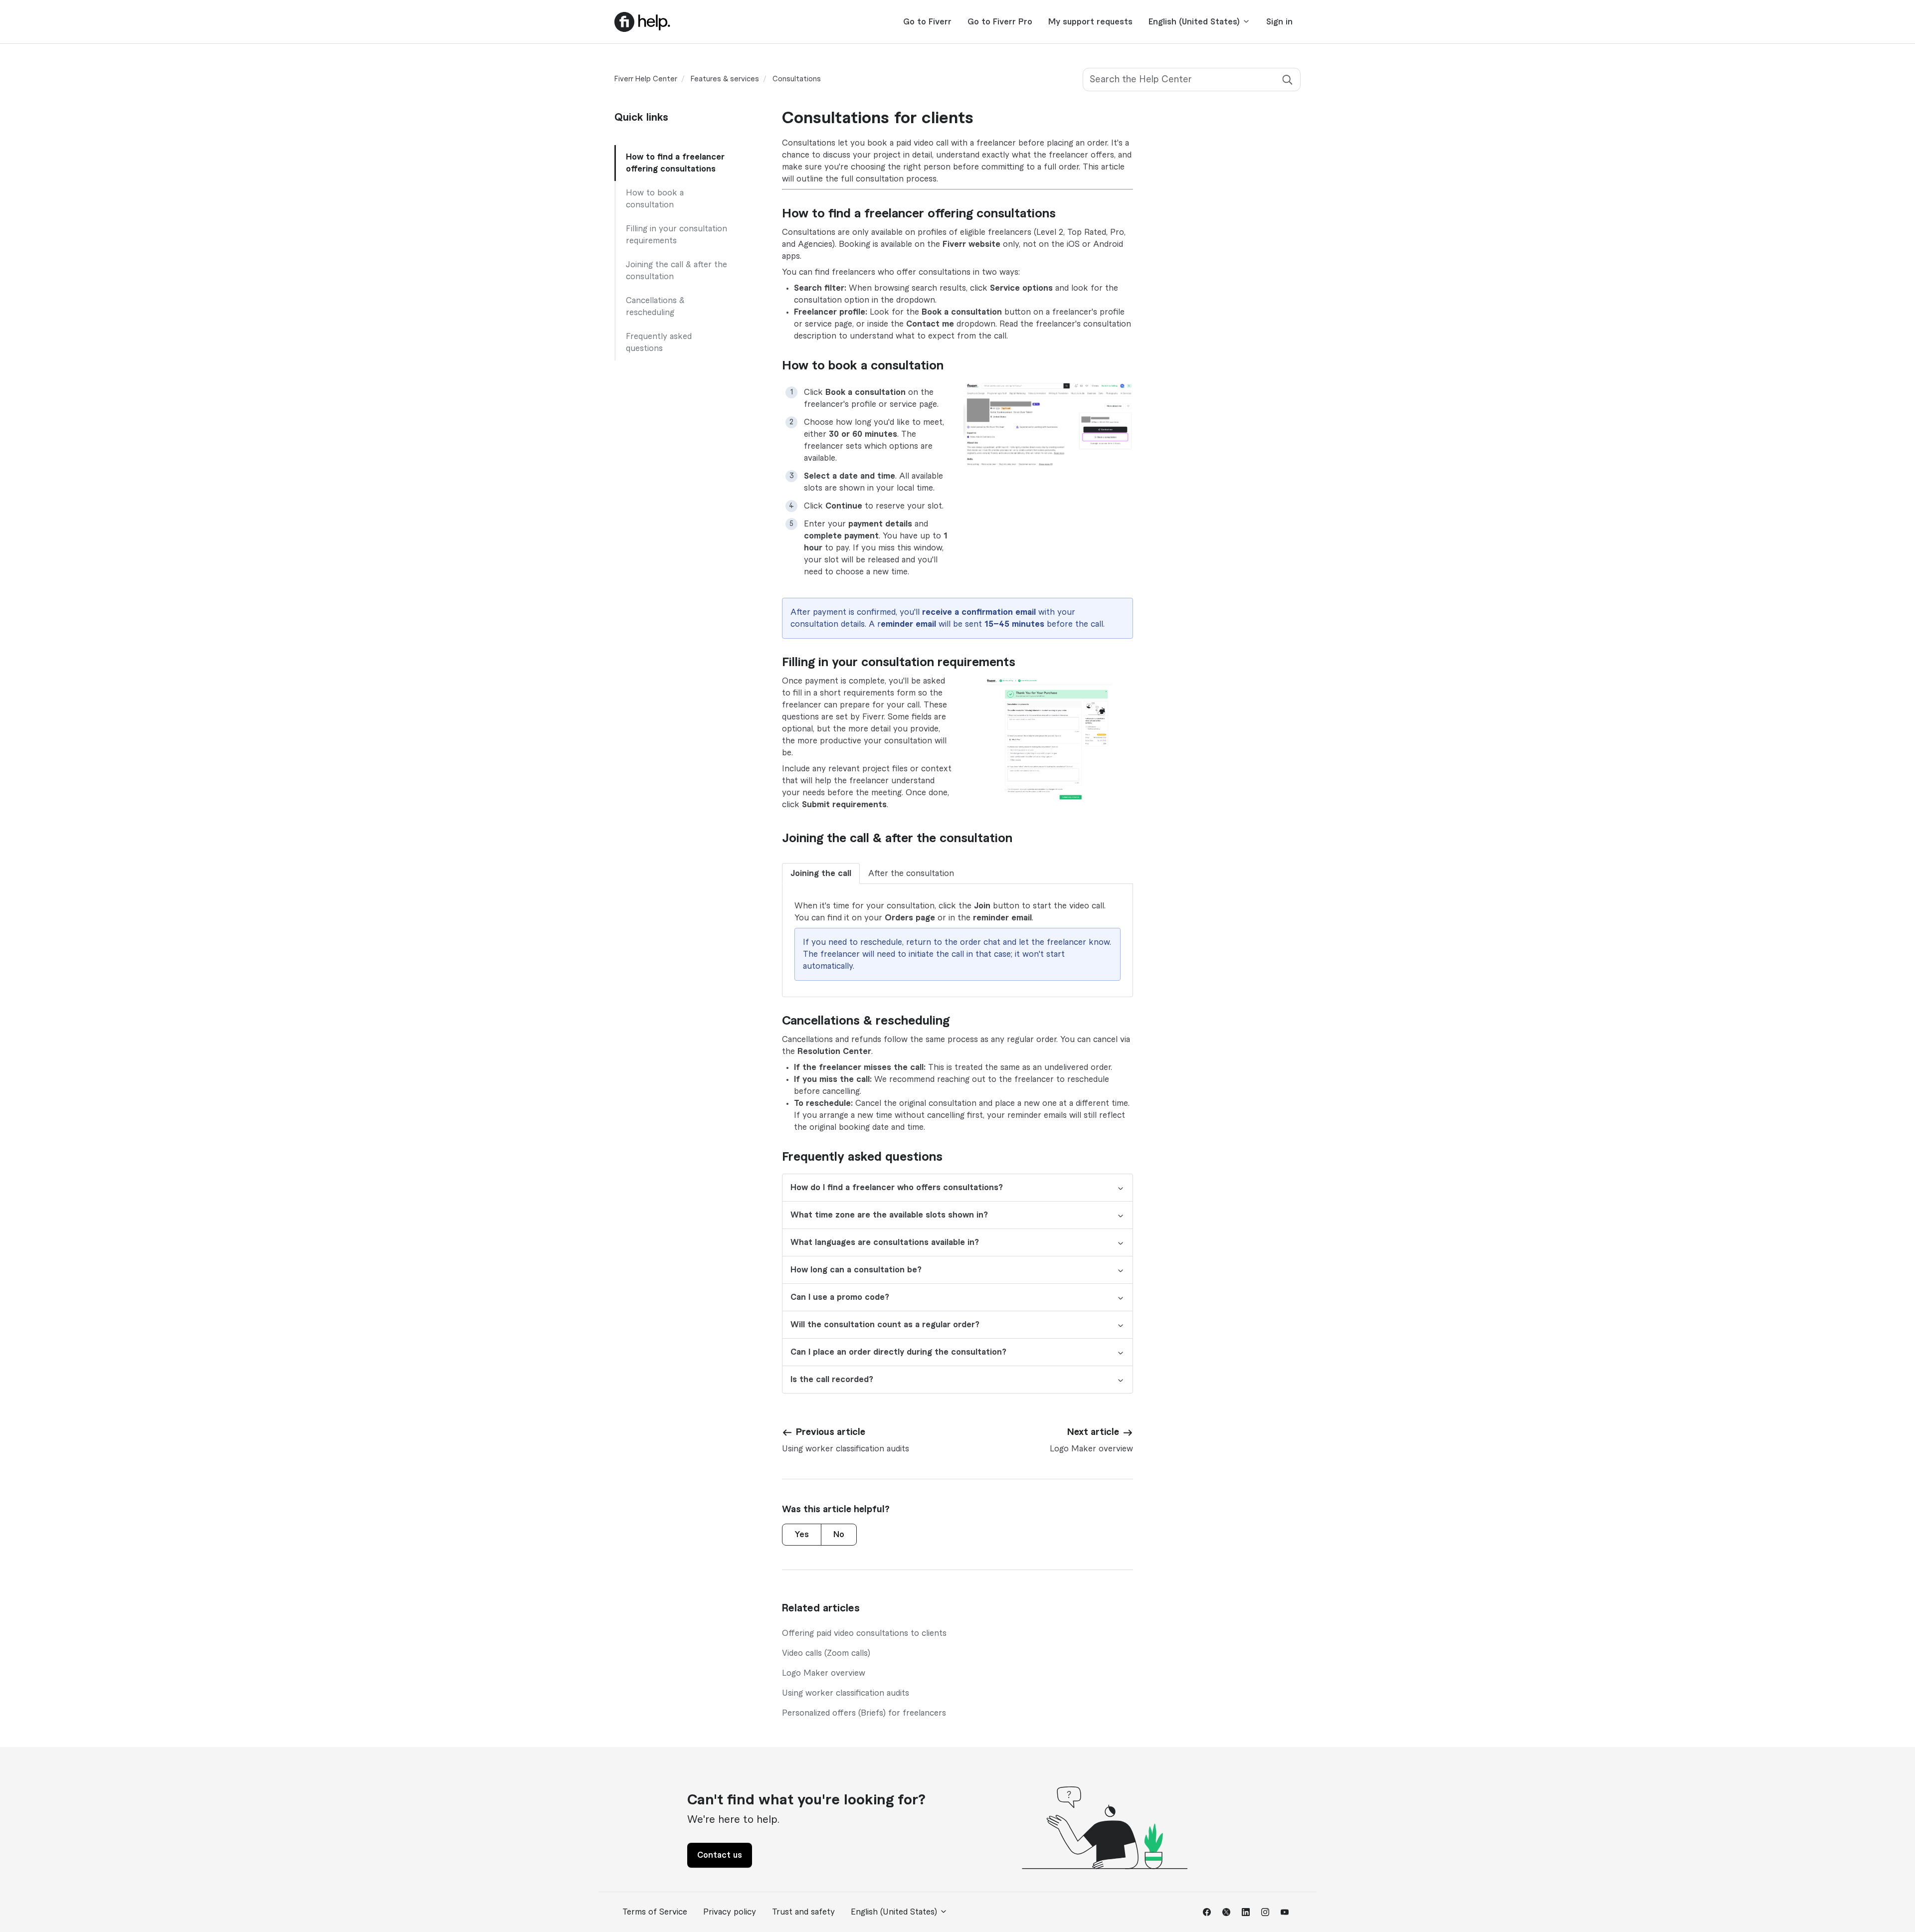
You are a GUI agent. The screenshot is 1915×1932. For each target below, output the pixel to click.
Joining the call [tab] (821, 874)
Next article (1093, 1432)
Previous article (831, 1432)
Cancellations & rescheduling (655, 307)
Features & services (725, 79)
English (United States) (1195, 22)
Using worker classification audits (846, 1693)
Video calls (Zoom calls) (826, 1653)
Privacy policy (730, 1912)
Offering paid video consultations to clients (864, 1633)
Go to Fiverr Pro (1000, 22)
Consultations (797, 79)
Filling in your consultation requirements (676, 235)
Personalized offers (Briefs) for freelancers (864, 1713)
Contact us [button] (720, 1855)
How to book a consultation (655, 199)
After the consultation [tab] (911, 874)
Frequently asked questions (659, 343)
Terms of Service (655, 1912)
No (839, 1535)
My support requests (1090, 22)
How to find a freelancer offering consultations (675, 163)
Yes (802, 1535)
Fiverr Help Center (646, 79)
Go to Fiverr (927, 22)
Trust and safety (803, 1912)
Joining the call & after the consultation (676, 271)
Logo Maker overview (824, 1673)
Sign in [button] (1279, 22)
